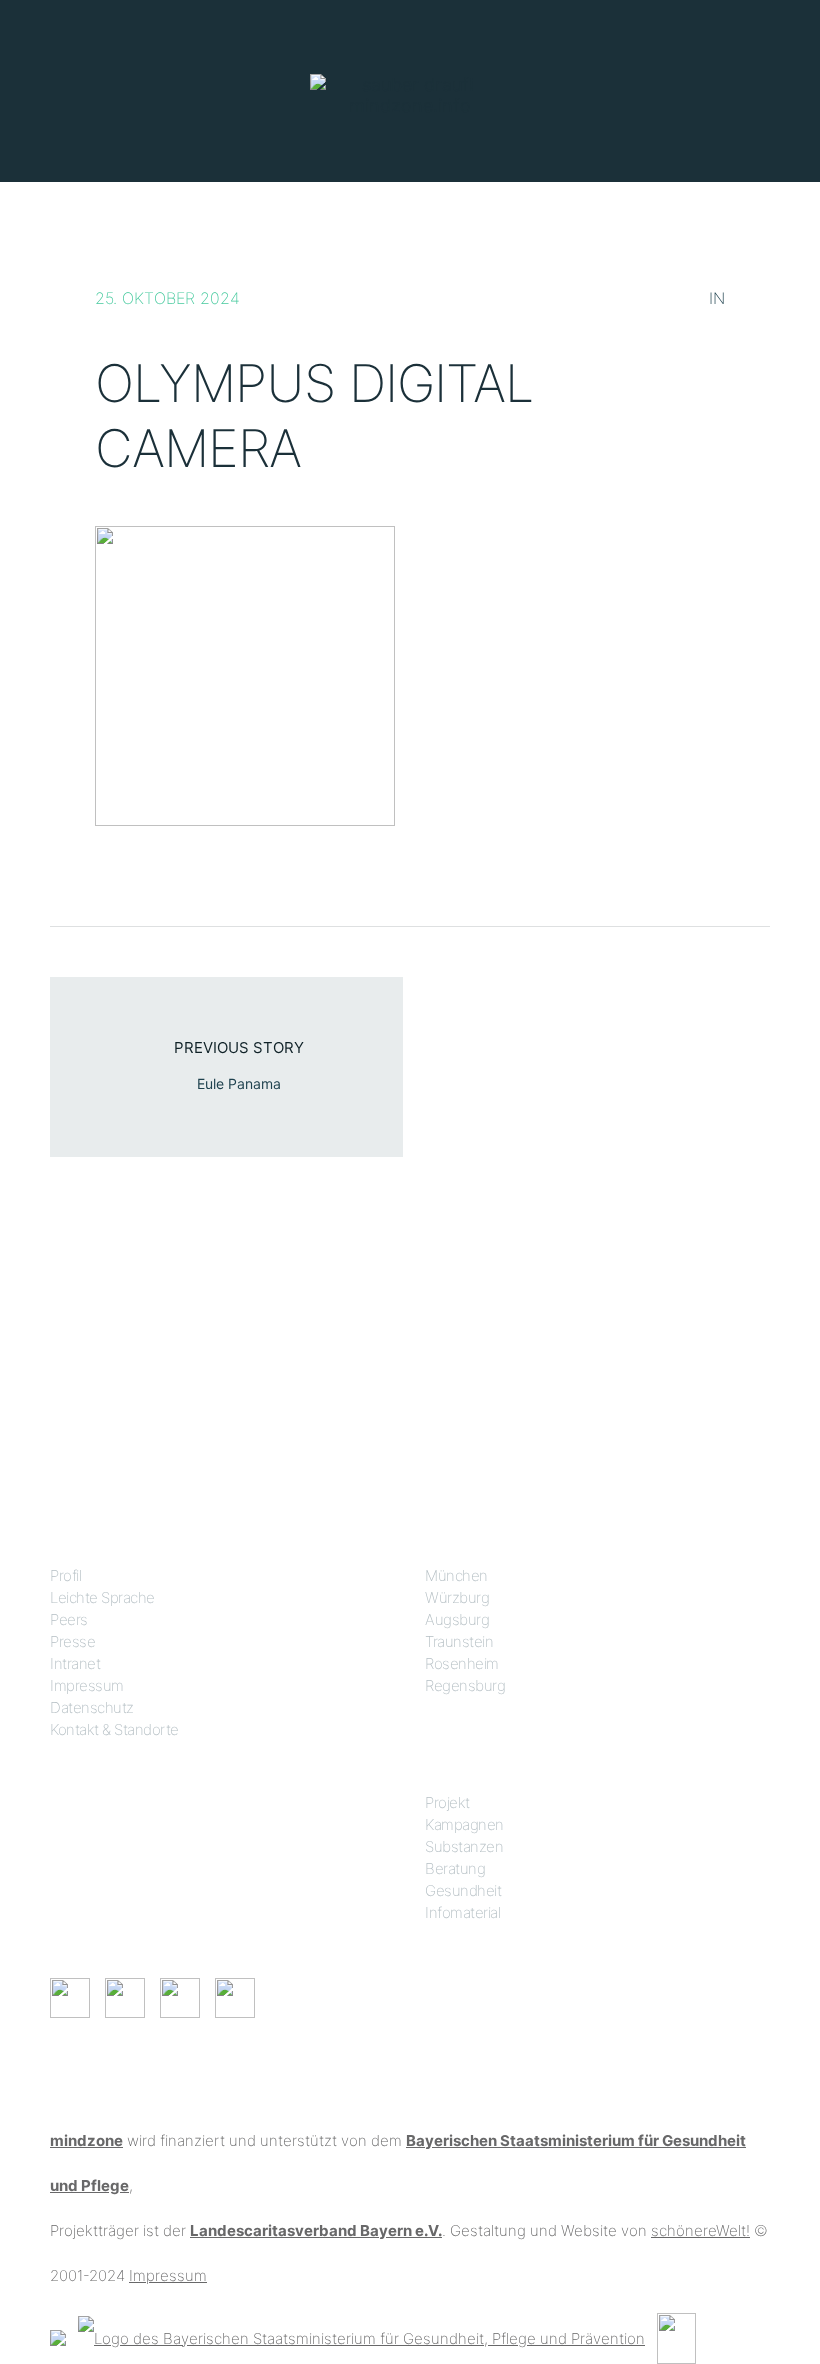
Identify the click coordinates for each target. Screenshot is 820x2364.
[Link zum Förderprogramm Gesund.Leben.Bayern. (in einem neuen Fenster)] (58, 2336)
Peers (69, 1619)
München (456, 1575)
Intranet (75, 1663)
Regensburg (465, 1685)
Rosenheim (462, 1663)
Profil (65, 1575)
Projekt (447, 1802)
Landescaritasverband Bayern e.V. (316, 2230)
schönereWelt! (700, 2230)
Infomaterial (462, 1912)
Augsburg (457, 1619)
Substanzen (464, 1846)
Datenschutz (92, 1707)
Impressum (87, 1685)
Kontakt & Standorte (114, 1729)
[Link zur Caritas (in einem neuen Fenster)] (676, 2336)
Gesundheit (463, 1890)
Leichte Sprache (102, 1597)
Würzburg (457, 1597)
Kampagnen (464, 1824)
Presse (72, 1641)
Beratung (455, 1868)
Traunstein (459, 1641)
